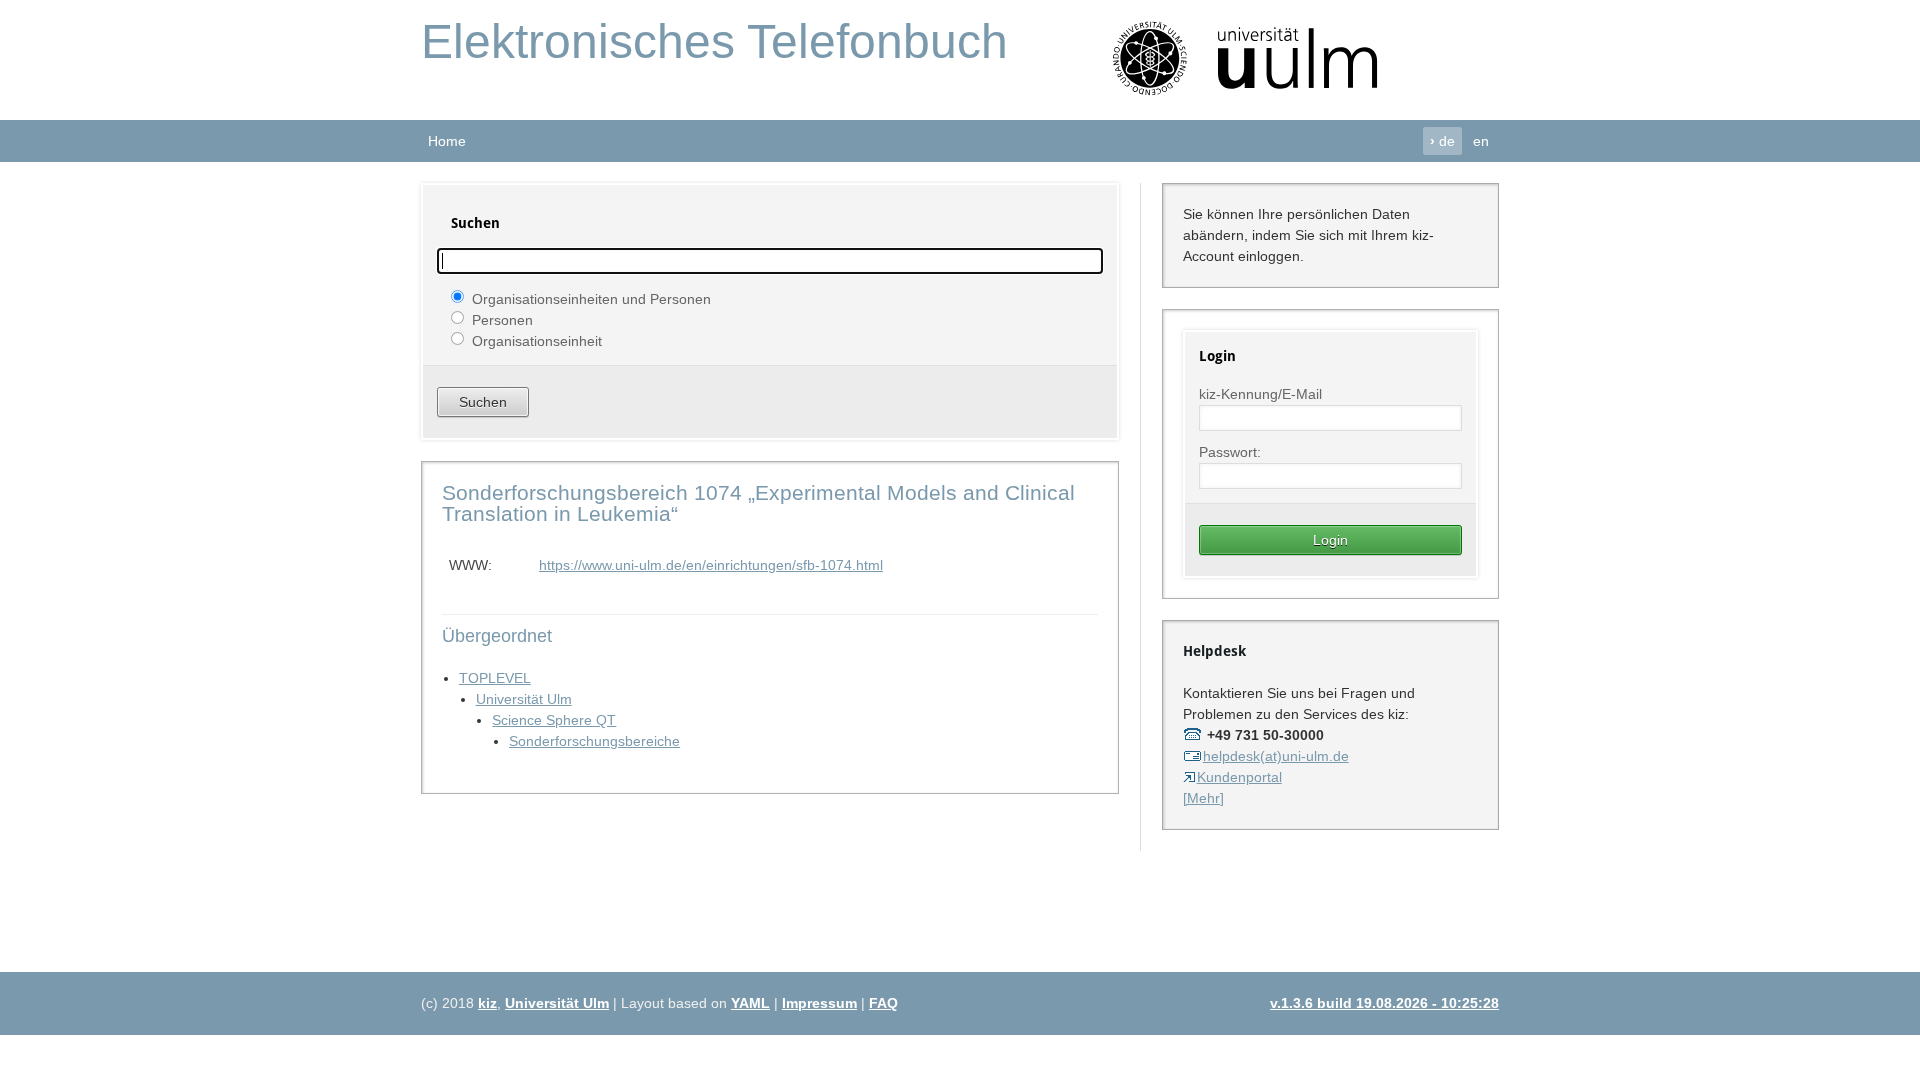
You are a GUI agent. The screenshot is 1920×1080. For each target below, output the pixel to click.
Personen (502, 319)
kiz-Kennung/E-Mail (1260, 394)
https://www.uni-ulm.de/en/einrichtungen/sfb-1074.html (711, 565)
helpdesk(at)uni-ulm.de (1276, 756)
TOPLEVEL (495, 678)
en (1481, 141)
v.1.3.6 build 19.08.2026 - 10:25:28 (1384, 1003)
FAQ (883, 1003)
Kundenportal (1239, 777)
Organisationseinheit (537, 340)
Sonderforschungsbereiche (594, 741)
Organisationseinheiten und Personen (591, 298)
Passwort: (1230, 452)
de (1442, 141)
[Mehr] (1203, 798)
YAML (750, 1003)
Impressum (819, 1003)
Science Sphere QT (554, 720)
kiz (487, 1003)
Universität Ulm (524, 699)
